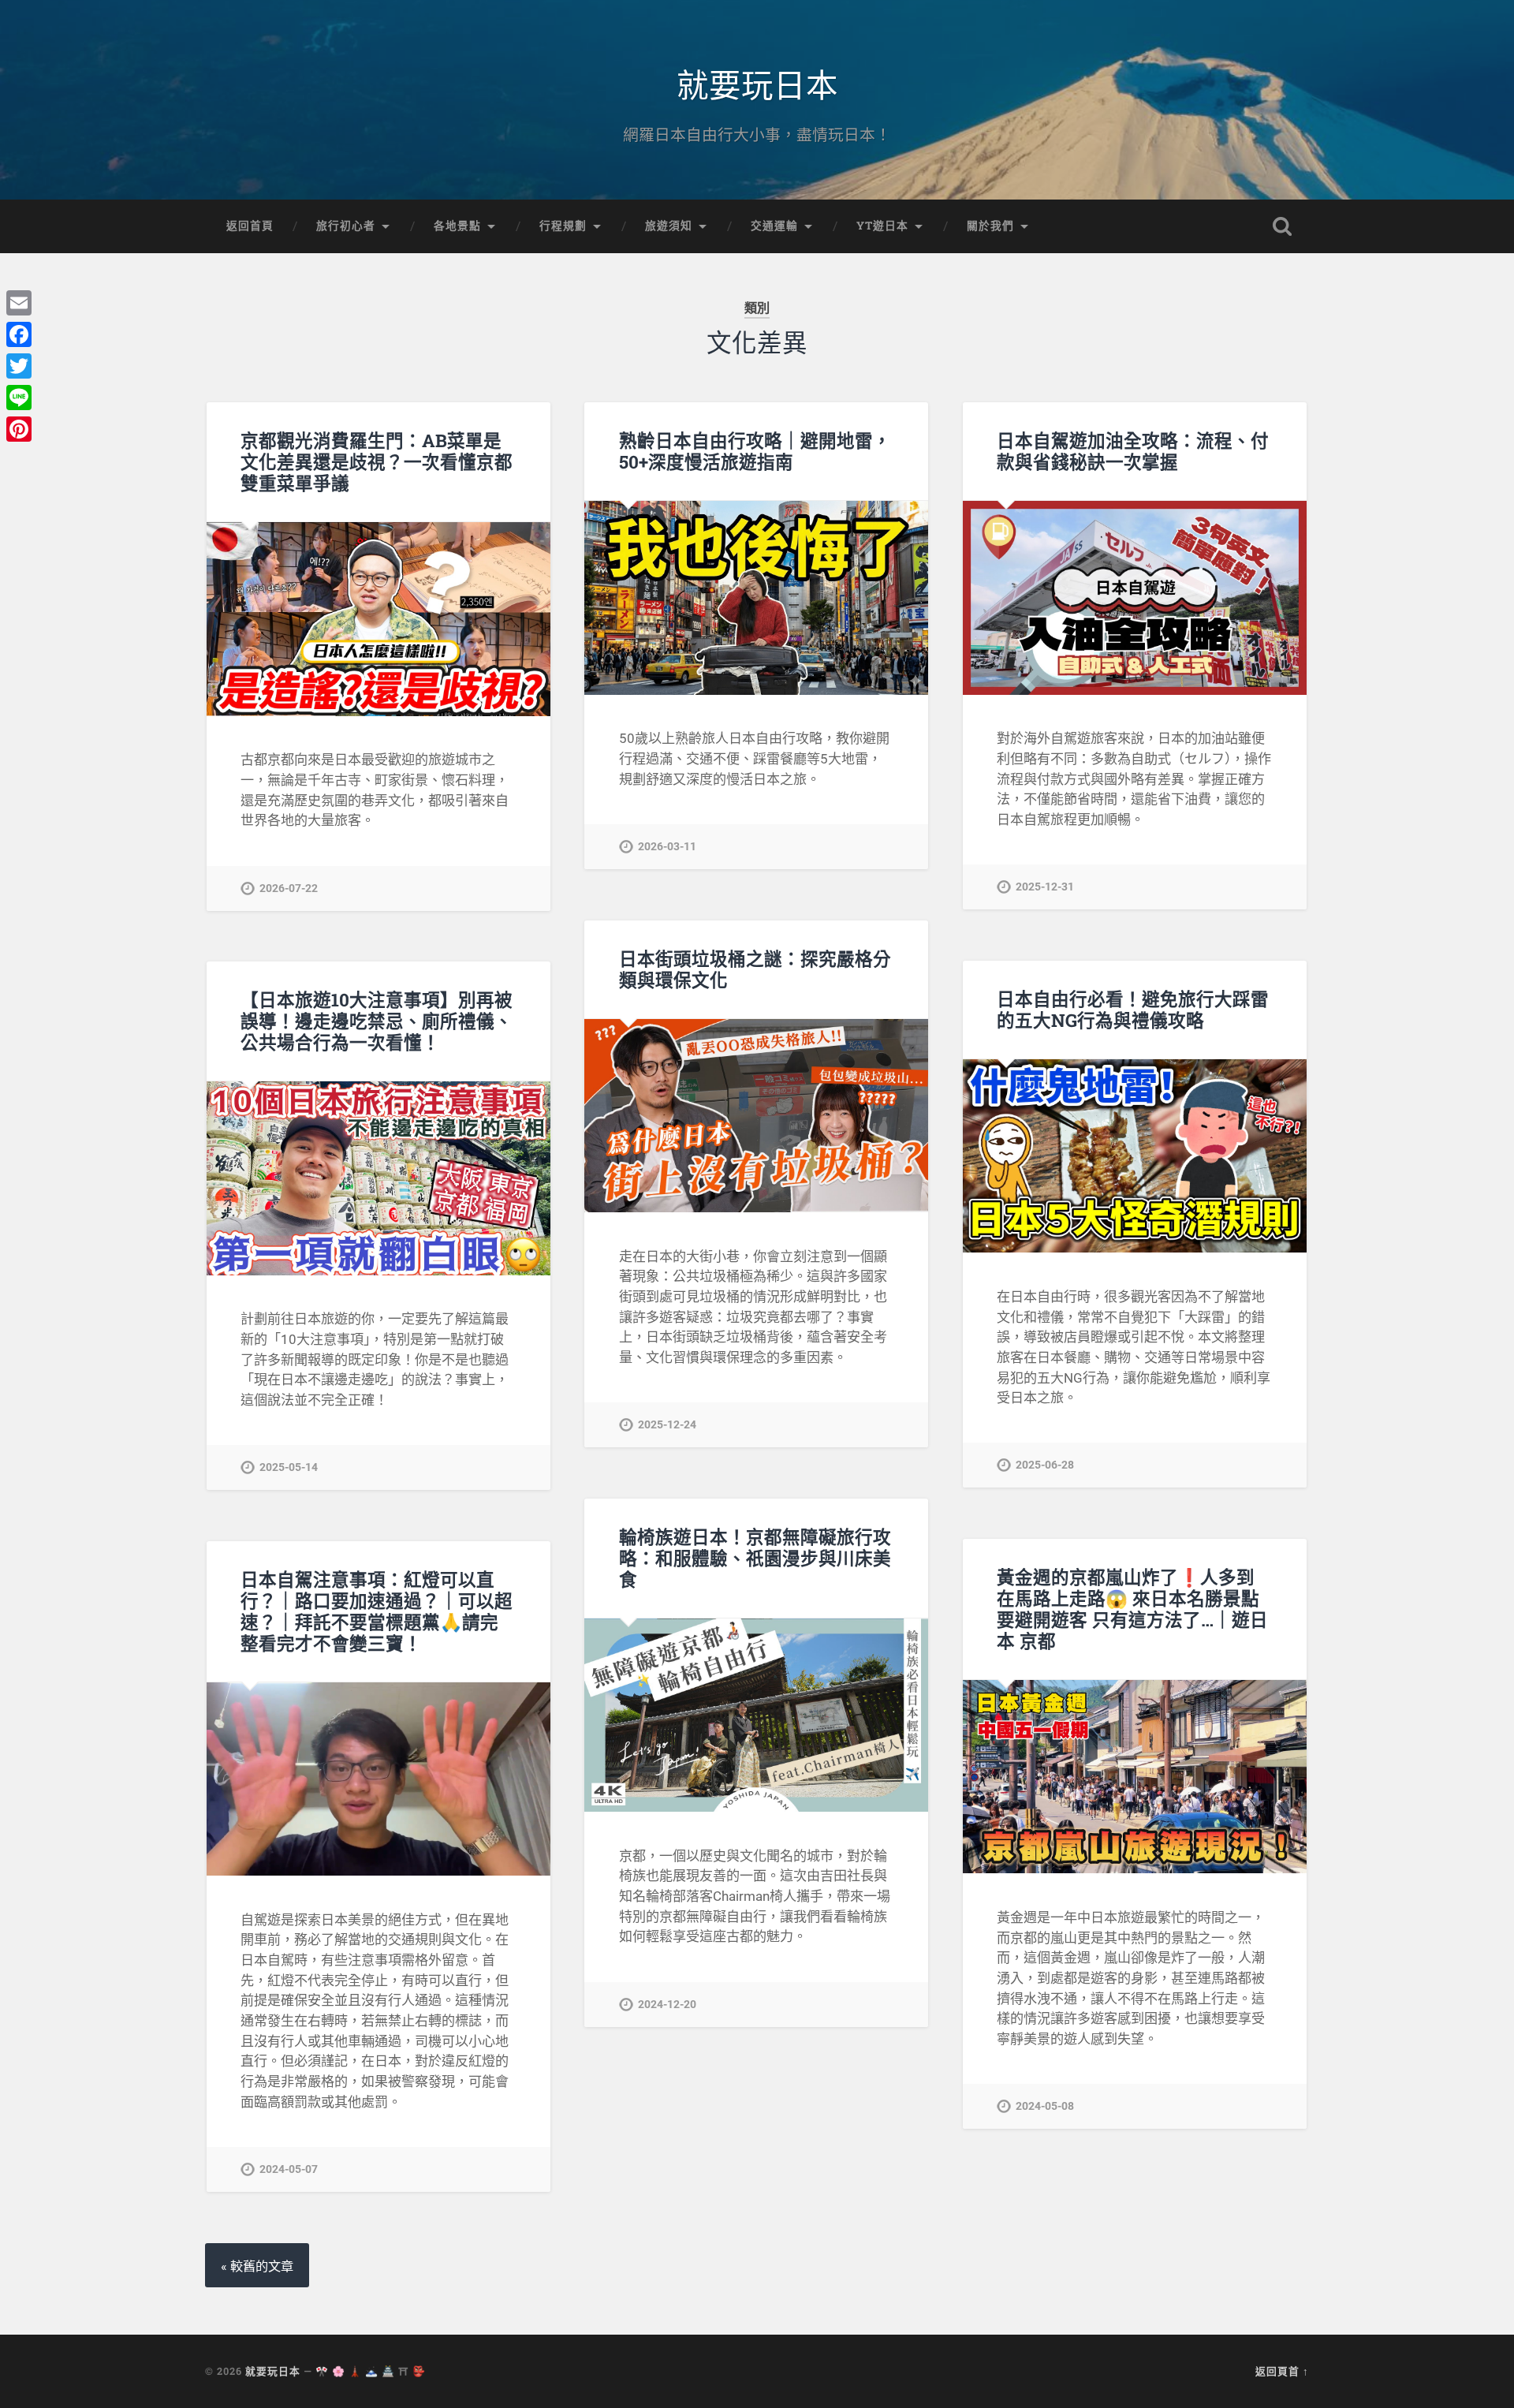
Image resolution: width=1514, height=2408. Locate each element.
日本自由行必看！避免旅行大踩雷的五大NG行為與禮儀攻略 (1133, 1009)
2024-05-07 (289, 2169)
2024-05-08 (1045, 2106)
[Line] (19, 398)
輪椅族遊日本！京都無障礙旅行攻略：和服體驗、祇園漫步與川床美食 (755, 1558)
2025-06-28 (1045, 1465)
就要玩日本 (757, 83)
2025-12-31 (1045, 887)
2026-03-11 (667, 847)
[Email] (19, 303)
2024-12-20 (667, 2005)
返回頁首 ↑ (1282, 2371)
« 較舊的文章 (257, 2266)
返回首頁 (250, 226)
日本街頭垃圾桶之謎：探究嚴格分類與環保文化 (755, 969)
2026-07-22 (289, 889)
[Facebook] (19, 334)
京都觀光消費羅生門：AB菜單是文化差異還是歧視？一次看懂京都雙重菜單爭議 (377, 461)
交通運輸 (774, 226)
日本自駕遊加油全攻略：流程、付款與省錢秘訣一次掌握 (1133, 451)
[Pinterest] (19, 429)
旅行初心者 (346, 226)
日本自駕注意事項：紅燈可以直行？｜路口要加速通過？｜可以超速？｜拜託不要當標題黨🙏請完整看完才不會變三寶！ (377, 1611)
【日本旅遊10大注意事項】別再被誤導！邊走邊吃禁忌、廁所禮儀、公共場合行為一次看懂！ (377, 1021)
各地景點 (457, 226)
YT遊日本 (882, 226)
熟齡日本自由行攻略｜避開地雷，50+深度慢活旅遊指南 (755, 451)
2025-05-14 (289, 1467)
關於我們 (990, 226)
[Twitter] (19, 366)
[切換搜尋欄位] (1282, 226)
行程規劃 (563, 226)
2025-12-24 (667, 1425)
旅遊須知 (669, 226)
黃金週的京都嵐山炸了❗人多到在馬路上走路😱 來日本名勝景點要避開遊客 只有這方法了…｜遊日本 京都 (1132, 1609)
